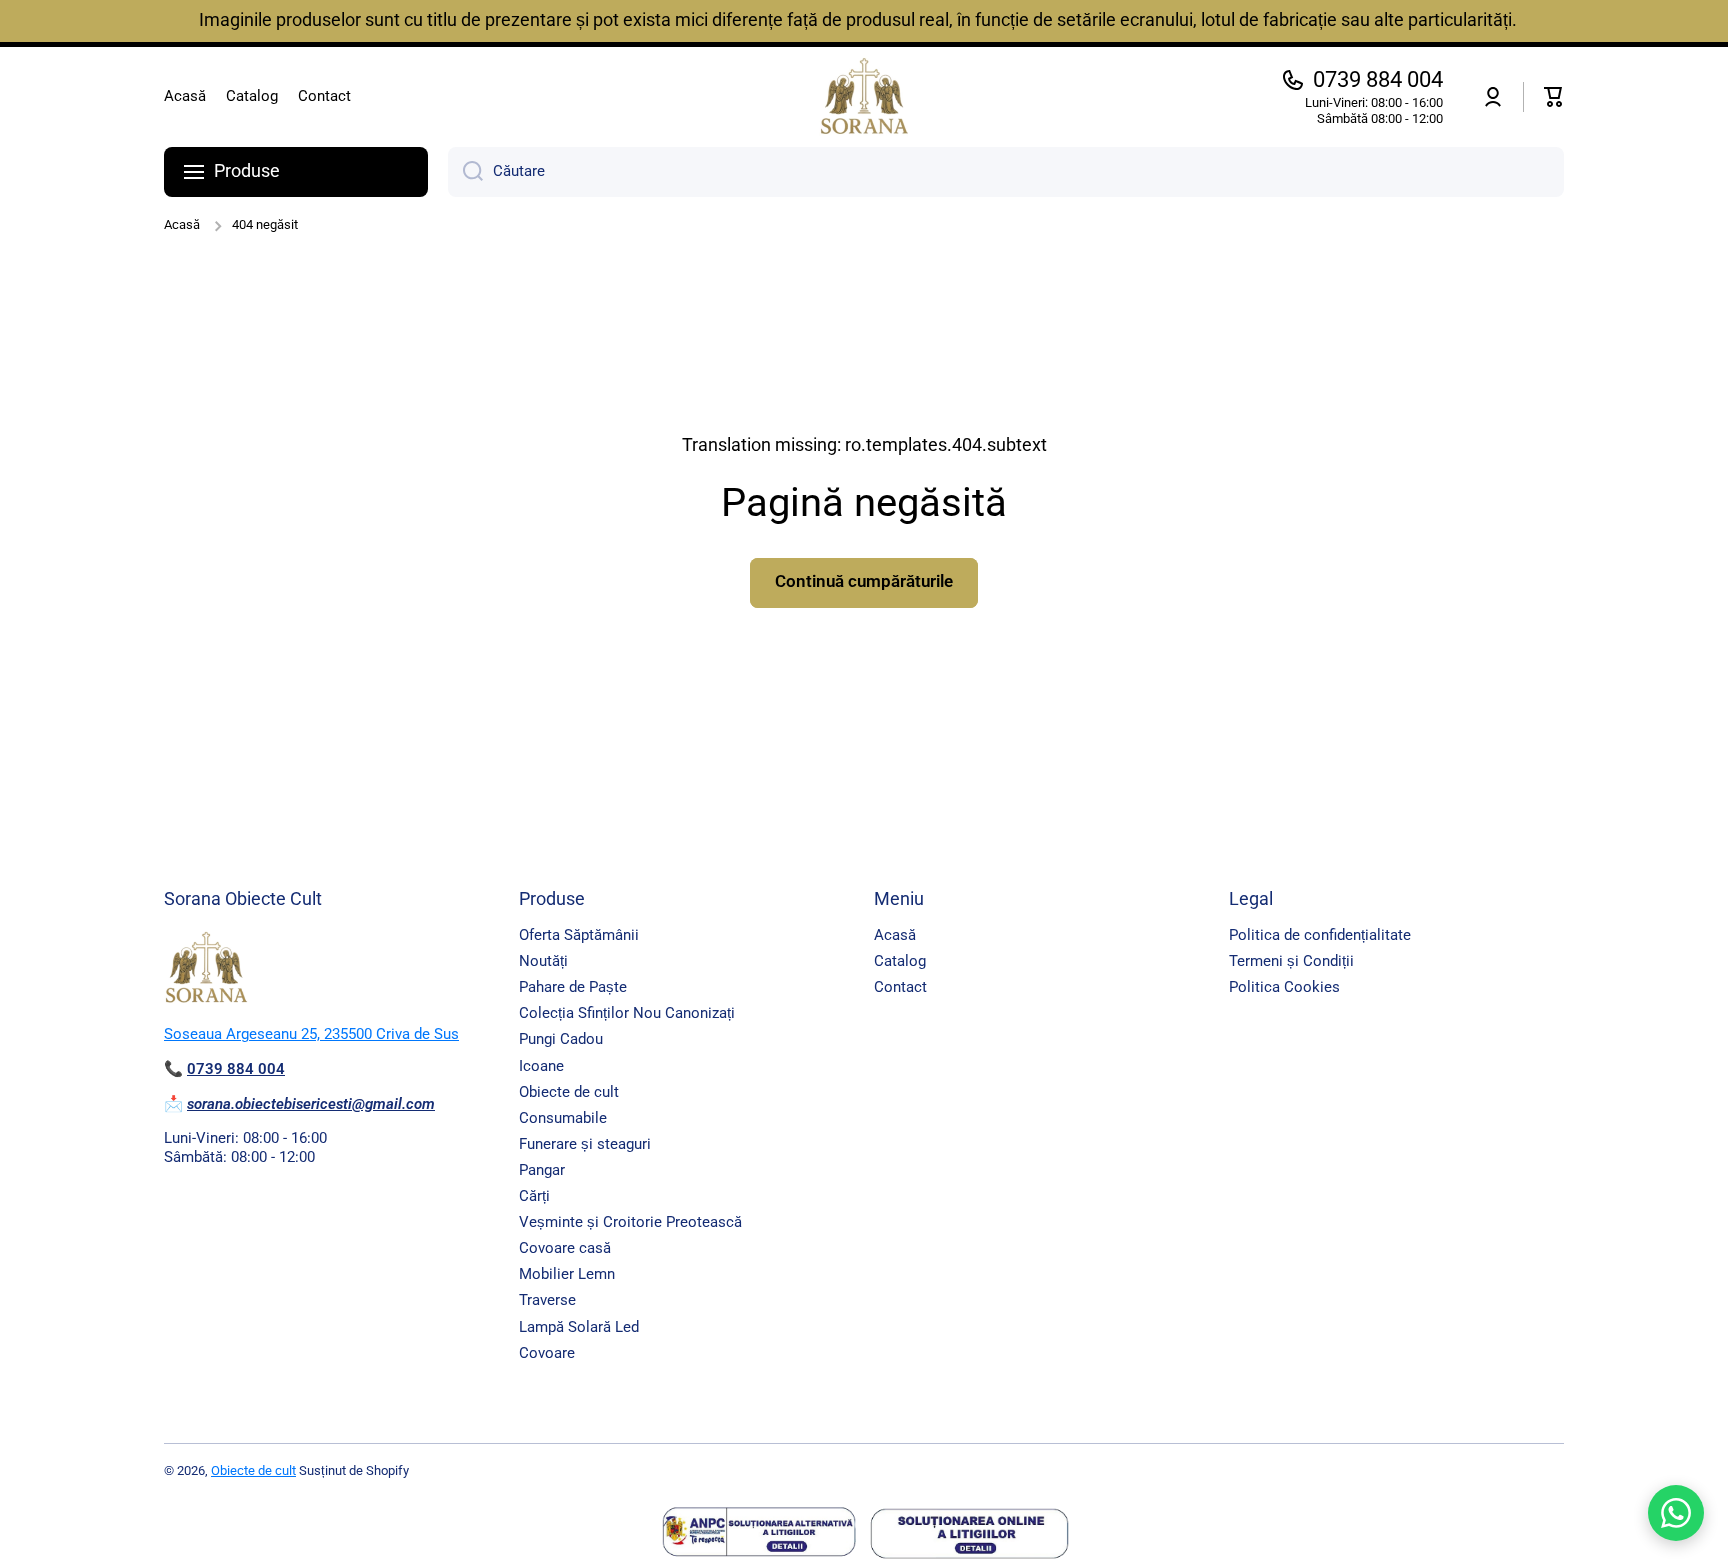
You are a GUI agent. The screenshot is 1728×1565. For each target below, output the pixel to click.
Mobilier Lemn (567, 1274)
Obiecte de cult (569, 1092)
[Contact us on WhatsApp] (1676, 1513)
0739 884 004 (1378, 79)
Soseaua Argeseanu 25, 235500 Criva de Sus (311, 1034)
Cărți (534, 1196)
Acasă (182, 224)
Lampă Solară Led (579, 1327)
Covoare (547, 1353)
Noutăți (543, 961)
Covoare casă (565, 1248)
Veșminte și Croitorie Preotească (630, 1222)
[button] (1554, 97)
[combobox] (1006, 172)
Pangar (542, 1170)
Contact (900, 987)
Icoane (541, 1066)
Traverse (547, 1300)
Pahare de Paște (573, 987)
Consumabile (563, 1118)
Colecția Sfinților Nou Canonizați (627, 1013)
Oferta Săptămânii (579, 935)
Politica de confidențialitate (1320, 935)
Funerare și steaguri (585, 1144)
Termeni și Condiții (1291, 961)
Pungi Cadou (561, 1039)
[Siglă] (864, 97)
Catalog (900, 961)
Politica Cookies (1284, 987)
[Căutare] (465, 172)
